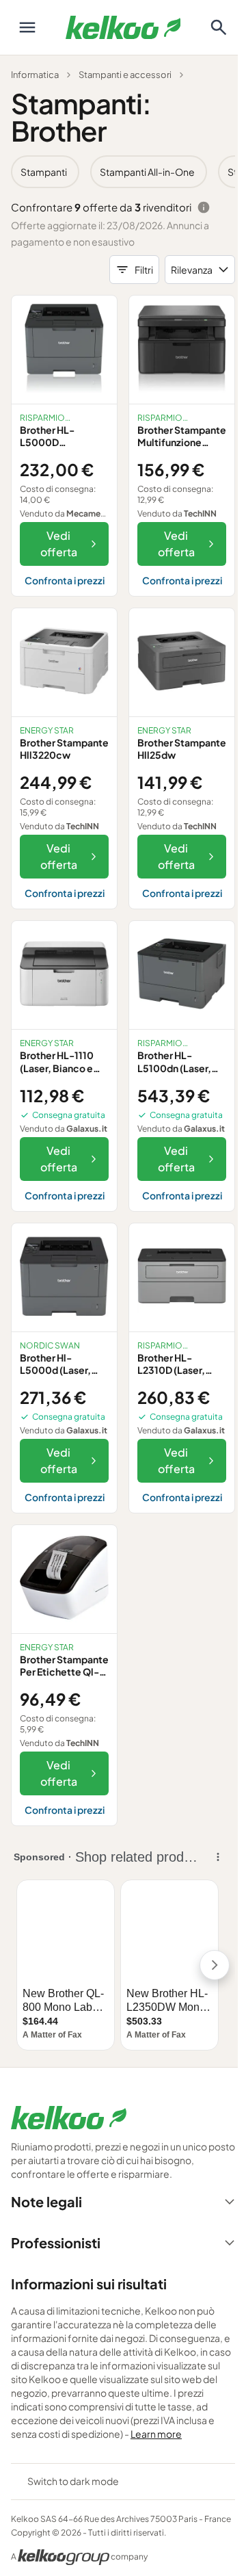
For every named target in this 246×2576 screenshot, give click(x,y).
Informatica (35, 75)
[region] (123, 172)
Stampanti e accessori (125, 75)
